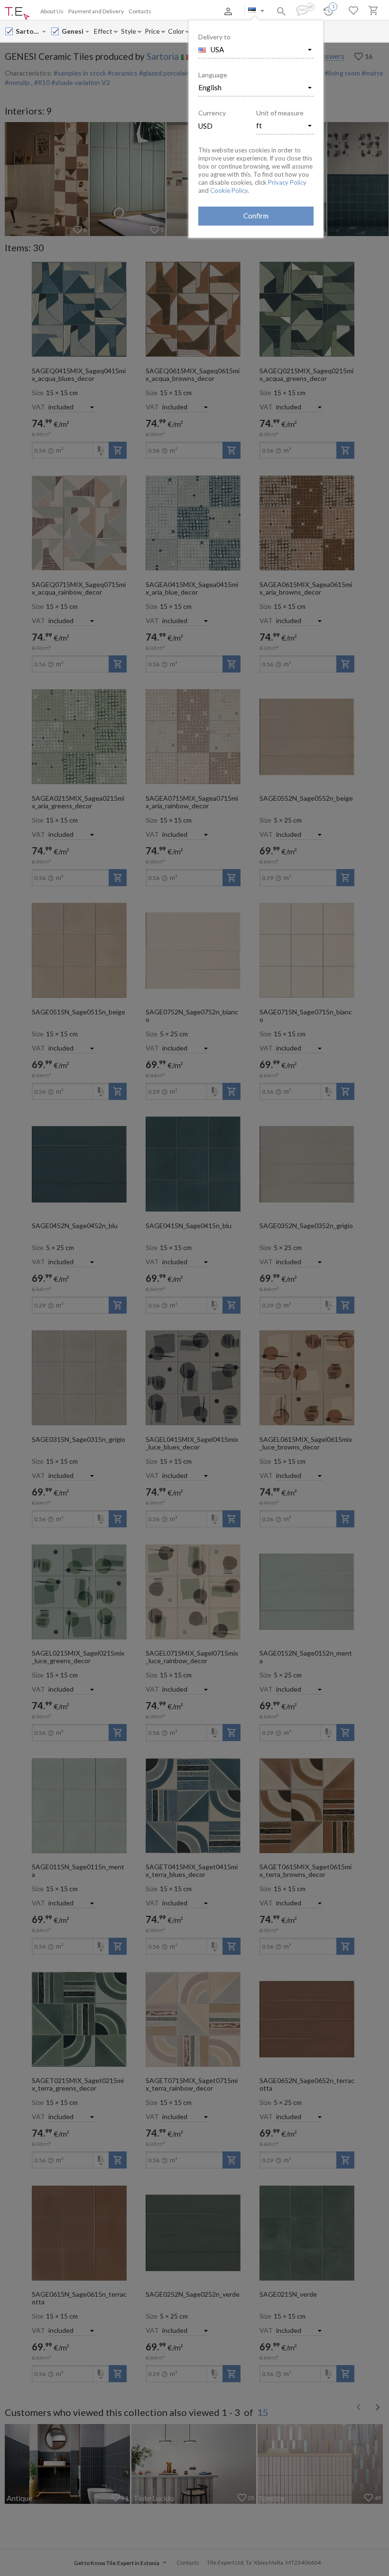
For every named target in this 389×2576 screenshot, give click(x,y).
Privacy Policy (287, 182)
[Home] (17, 14)
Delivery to (214, 37)
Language (213, 75)
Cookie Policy (229, 190)
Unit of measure (280, 113)
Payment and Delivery (96, 11)
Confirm (256, 216)
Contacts (140, 11)
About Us (52, 11)
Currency (212, 113)
